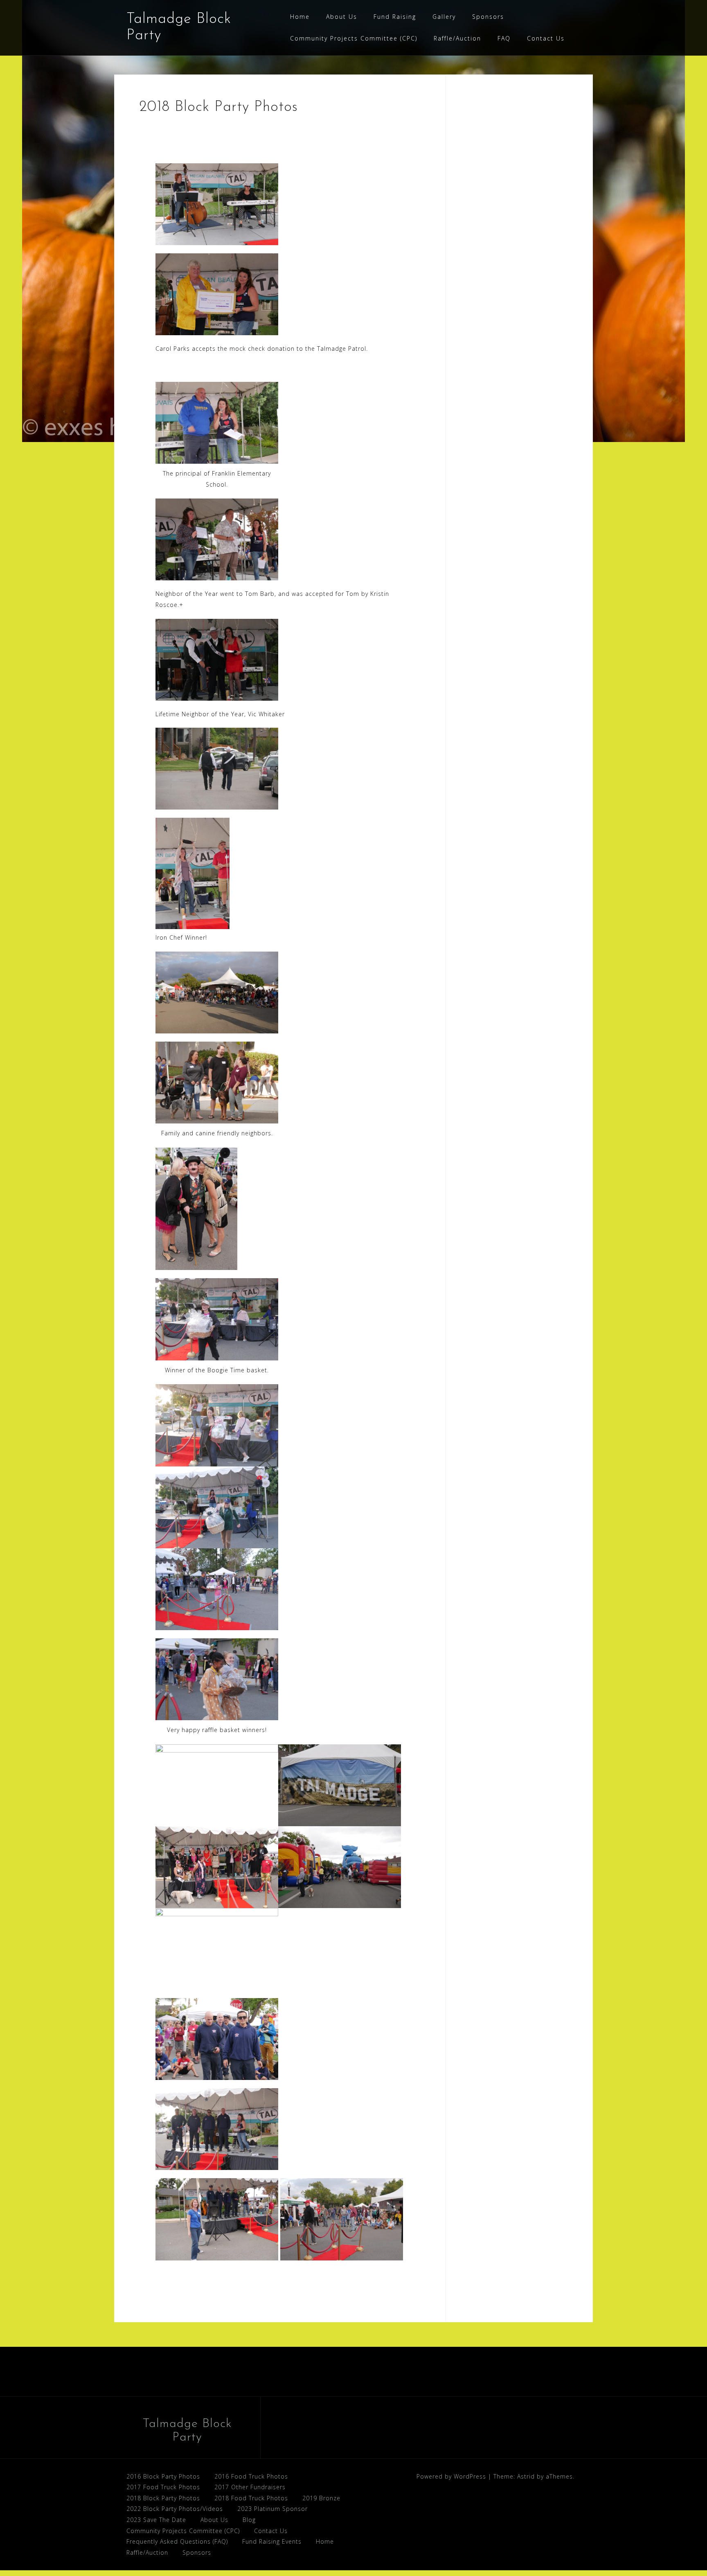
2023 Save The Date (156, 2520)
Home (300, 17)
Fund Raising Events (272, 2541)
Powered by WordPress (451, 2476)
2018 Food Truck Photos (251, 2498)
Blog (249, 2520)
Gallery (444, 17)
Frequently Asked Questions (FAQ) (177, 2541)
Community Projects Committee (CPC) (354, 38)
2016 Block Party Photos (163, 2476)
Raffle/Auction (457, 38)
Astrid (526, 2476)
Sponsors (488, 17)
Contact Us (546, 38)
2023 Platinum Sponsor (272, 2509)
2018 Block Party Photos (163, 2498)
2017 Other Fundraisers (250, 2487)
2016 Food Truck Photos (251, 2476)
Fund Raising (395, 17)
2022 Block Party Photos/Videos (175, 2509)
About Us (342, 17)
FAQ (504, 38)
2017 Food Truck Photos (163, 2487)
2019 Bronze (321, 2498)
